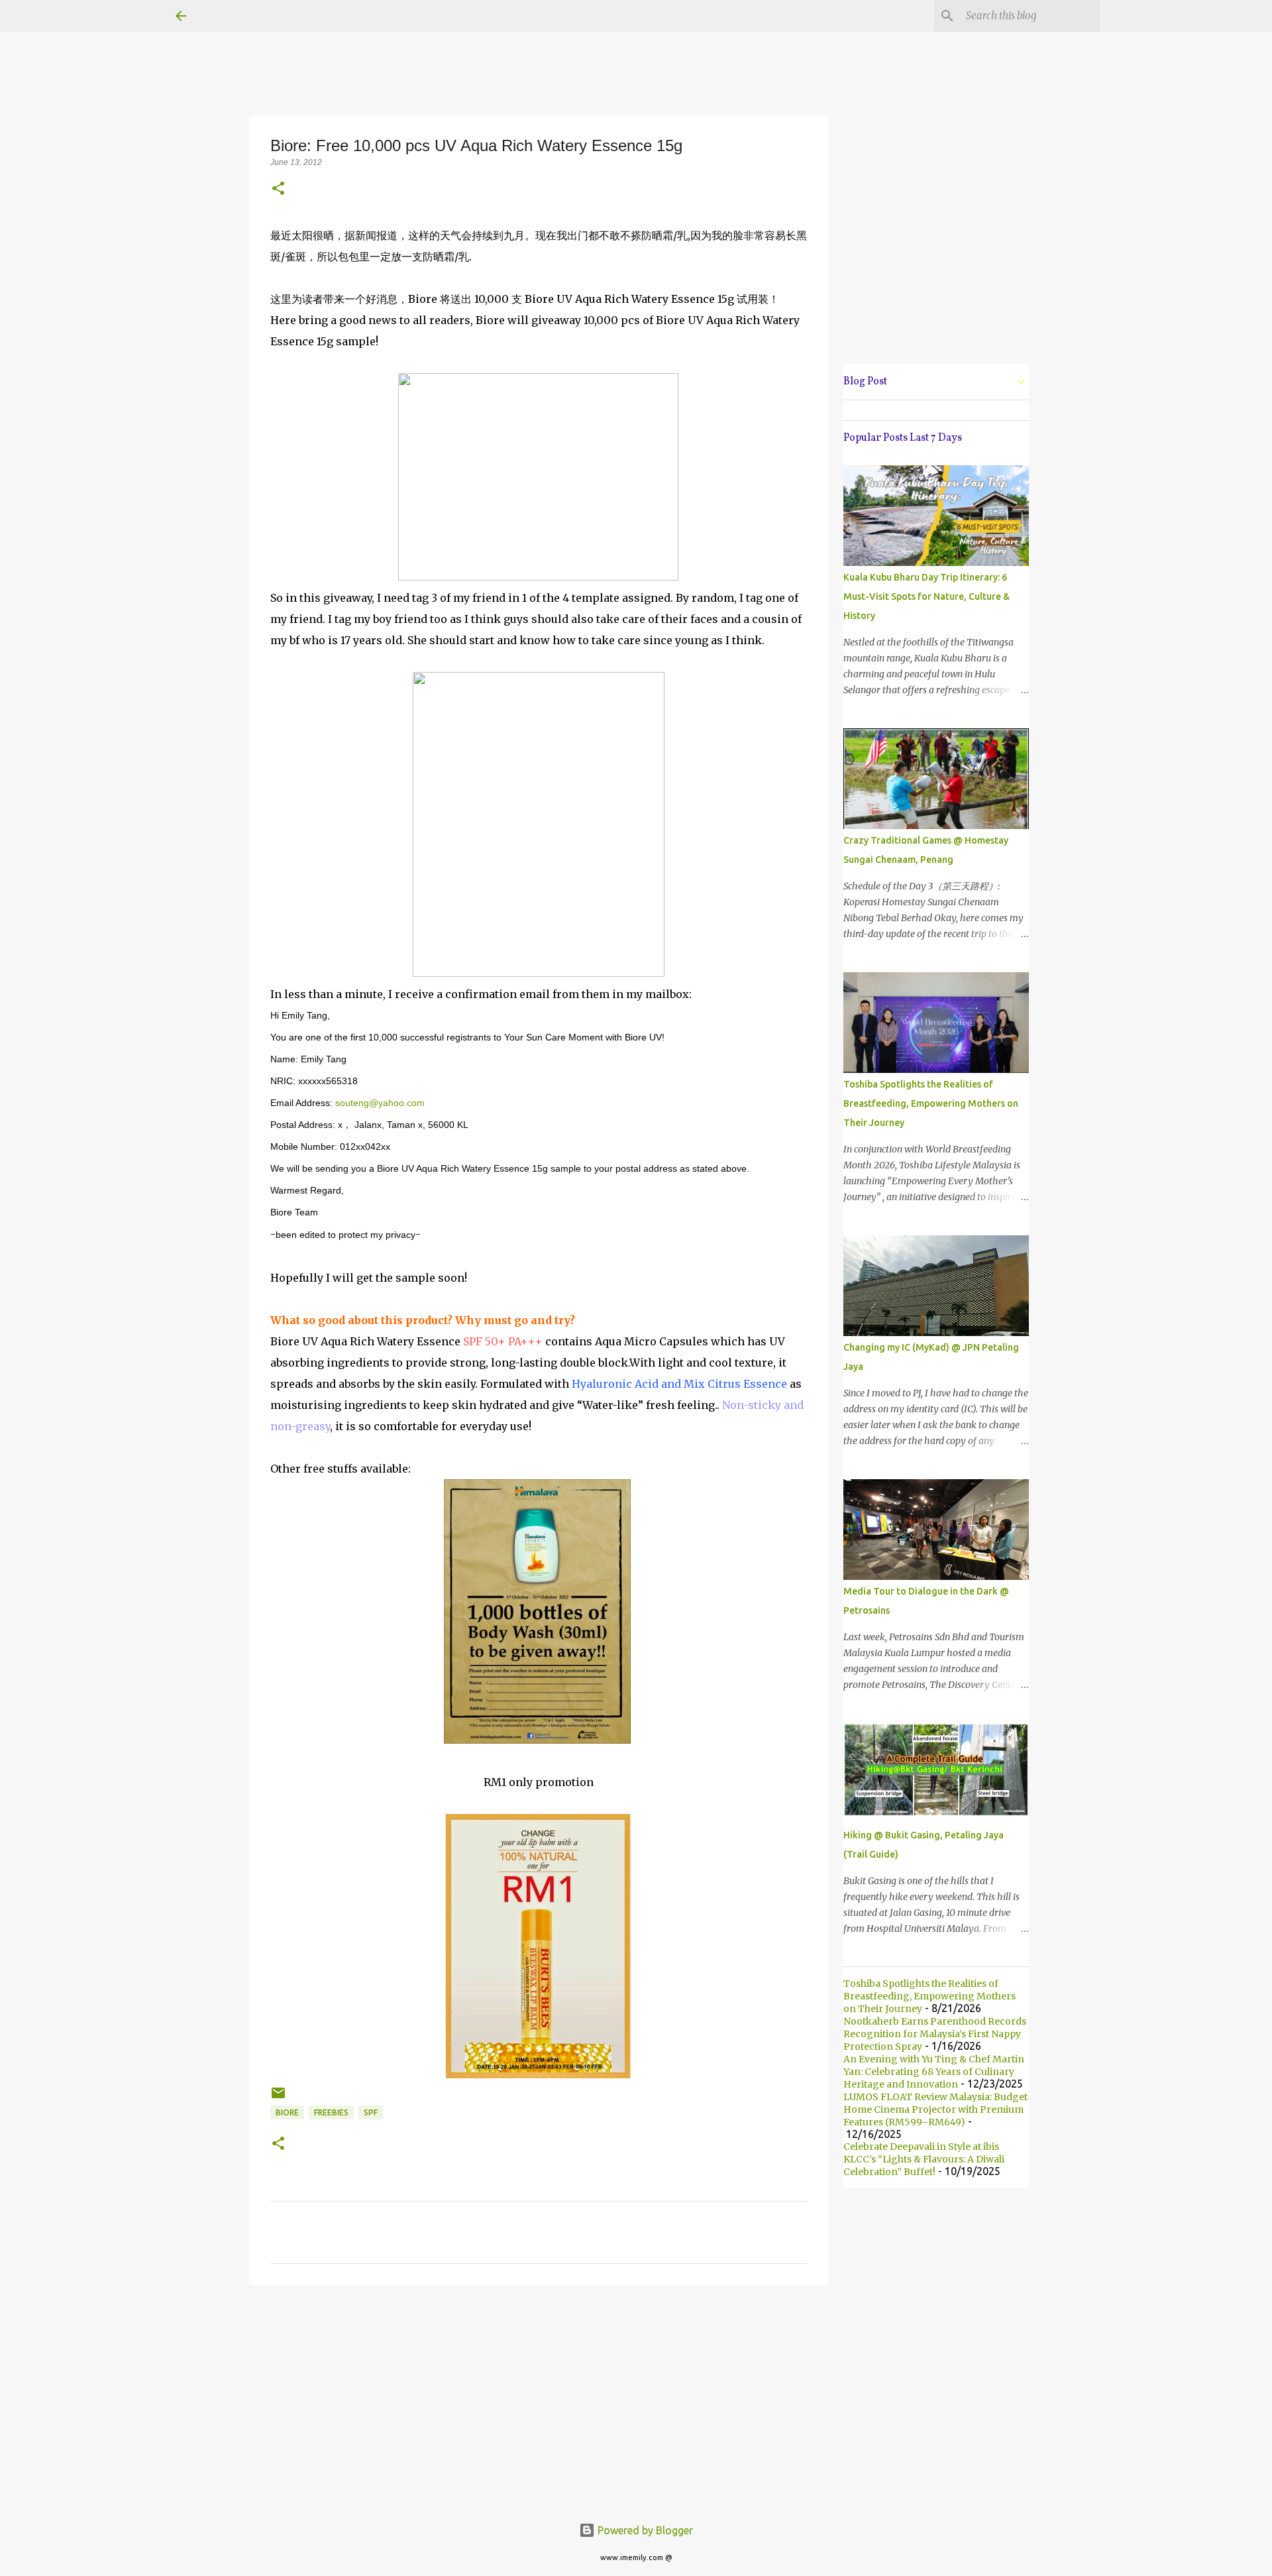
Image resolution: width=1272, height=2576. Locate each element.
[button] (278, 189)
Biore (287, 2112)
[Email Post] (278, 2098)
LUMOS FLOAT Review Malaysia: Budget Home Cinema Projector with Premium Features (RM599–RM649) (935, 2109)
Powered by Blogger (644, 2530)
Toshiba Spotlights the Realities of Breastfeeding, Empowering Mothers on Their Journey (931, 1103)
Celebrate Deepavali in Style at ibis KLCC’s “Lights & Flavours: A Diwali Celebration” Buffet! (924, 2159)
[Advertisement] (539, 2398)
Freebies (331, 2112)
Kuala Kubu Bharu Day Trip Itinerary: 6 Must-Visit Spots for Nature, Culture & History (927, 596)
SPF (371, 2112)
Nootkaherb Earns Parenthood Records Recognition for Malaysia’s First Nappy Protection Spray (935, 2034)
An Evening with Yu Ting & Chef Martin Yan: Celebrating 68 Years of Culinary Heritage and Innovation (934, 2072)
